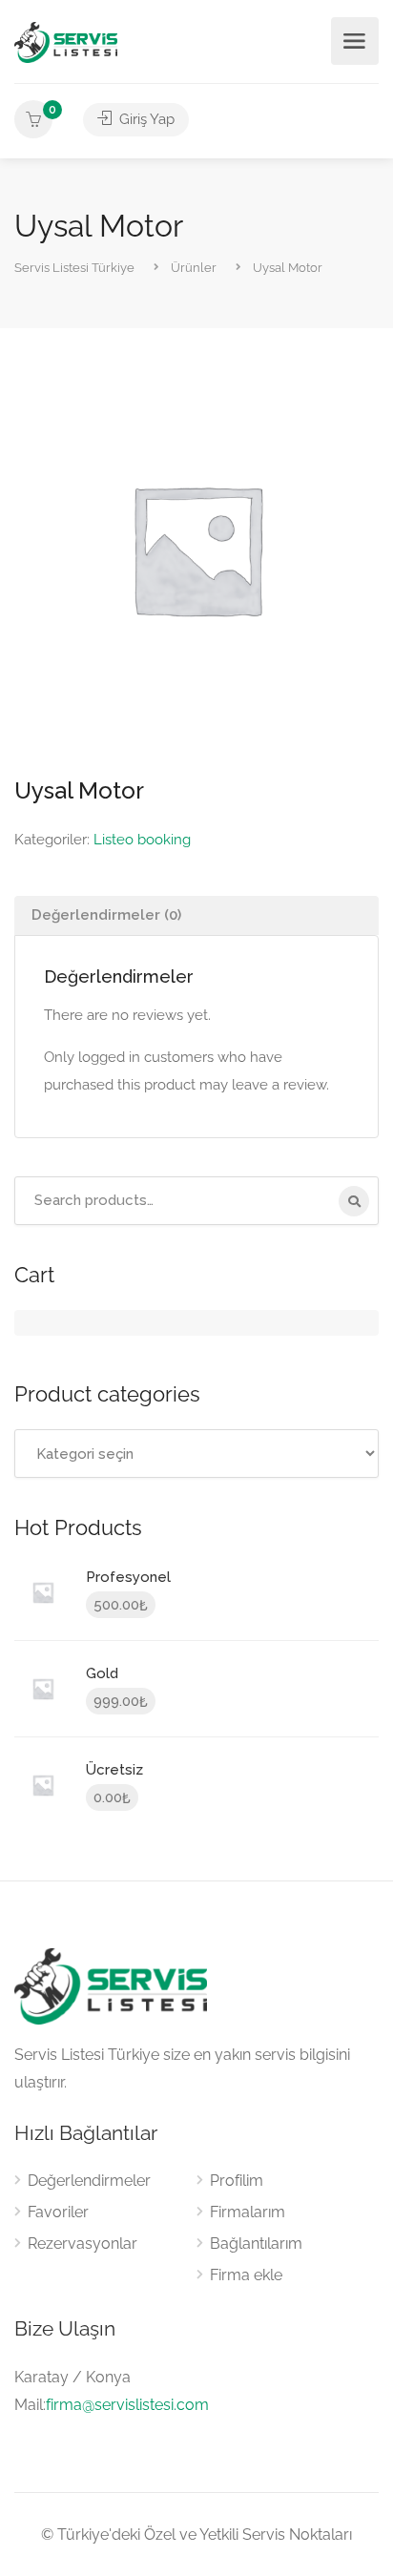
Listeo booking (142, 840)
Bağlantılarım (256, 2244)
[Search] (354, 1201)
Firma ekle (246, 2275)
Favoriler (58, 2212)
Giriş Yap (145, 119)
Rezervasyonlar (83, 2244)
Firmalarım (248, 2212)
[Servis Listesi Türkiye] (66, 42)
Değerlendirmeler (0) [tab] (106, 915)
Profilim (237, 2181)
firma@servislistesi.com (127, 2405)
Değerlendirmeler (89, 2181)
